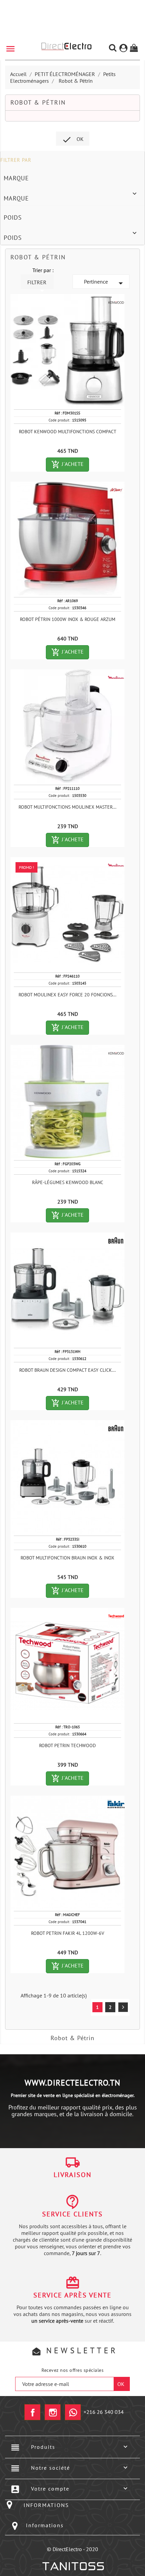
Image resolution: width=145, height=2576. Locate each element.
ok (73, 140)
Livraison (72, 2175)
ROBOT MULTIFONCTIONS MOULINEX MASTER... (67, 807)
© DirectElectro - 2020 (72, 2549)
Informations (45, 2525)
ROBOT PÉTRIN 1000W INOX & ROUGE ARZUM (68, 619)
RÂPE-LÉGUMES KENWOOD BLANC (68, 1182)
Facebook (32, 2412)
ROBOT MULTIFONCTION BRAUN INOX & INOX (67, 1558)
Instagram (53, 2412)
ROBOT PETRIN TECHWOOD (67, 1745)
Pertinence (105, 283)
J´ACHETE (70, 465)
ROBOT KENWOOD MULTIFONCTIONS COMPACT (68, 432)
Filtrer (37, 284)
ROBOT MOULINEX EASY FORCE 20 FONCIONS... (67, 995)
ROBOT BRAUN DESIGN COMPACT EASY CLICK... (67, 1370)
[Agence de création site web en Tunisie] (73, 2566)
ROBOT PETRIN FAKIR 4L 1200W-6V (68, 1933)
